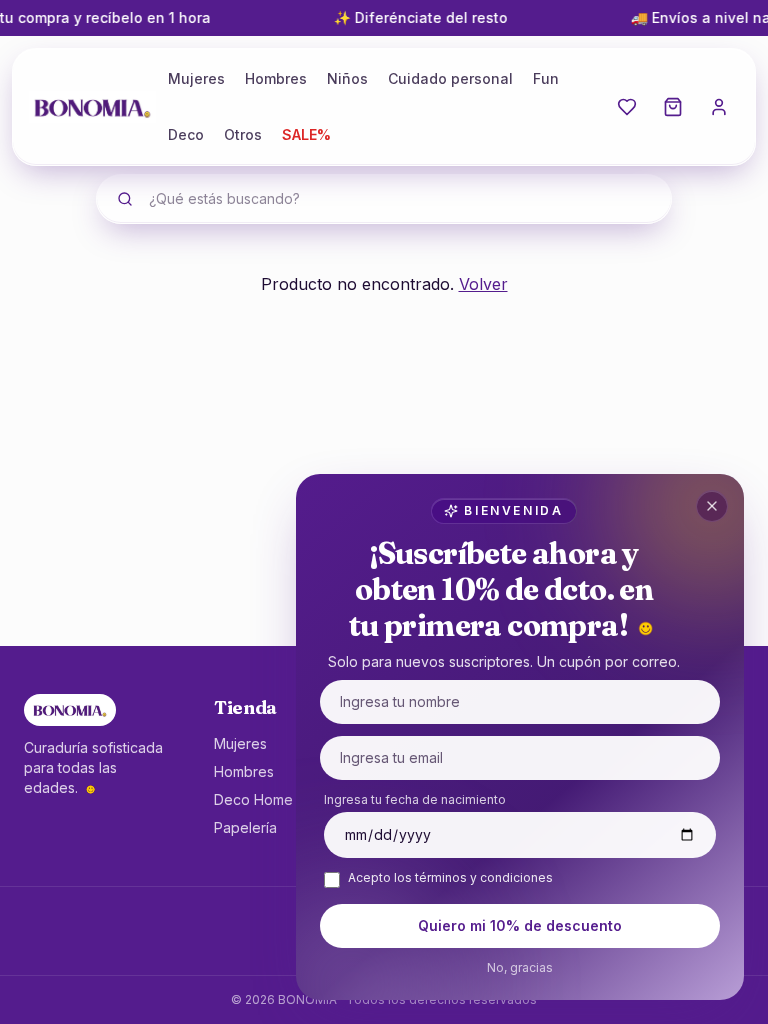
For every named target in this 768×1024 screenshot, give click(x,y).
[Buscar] (125, 199)
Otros (243, 134)
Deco (186, 134)
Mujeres (196, 78)
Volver (483, 284)
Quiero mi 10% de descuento (520, 925)
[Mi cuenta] (719, 107)
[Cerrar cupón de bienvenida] (712, 506)
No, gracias (520, 967)
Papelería (245, 827)
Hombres (276, 78)
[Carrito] (673, 107)
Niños (347, 78)
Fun (546, 78)
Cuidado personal (450, 78)
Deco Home (253, 799)
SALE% (306, 134)
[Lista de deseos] (627, 107)
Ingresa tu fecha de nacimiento (415, 799)
